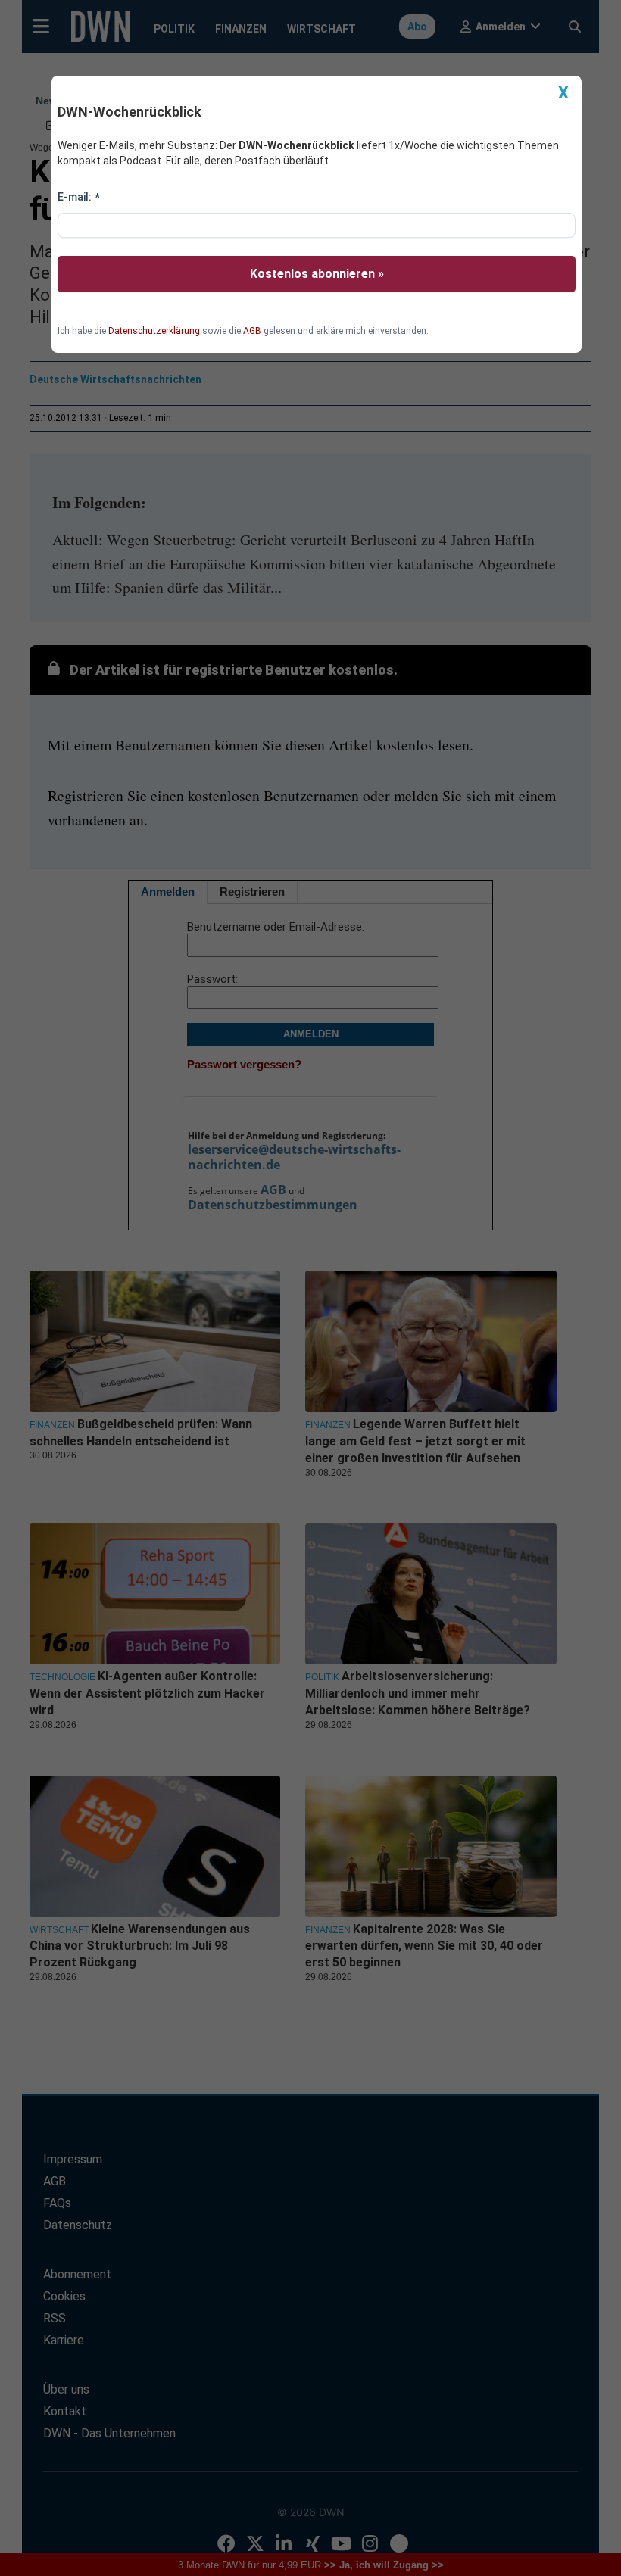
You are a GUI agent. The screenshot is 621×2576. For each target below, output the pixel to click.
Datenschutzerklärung (154, 331)
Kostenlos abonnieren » (317, 274)
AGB (252, 331)
